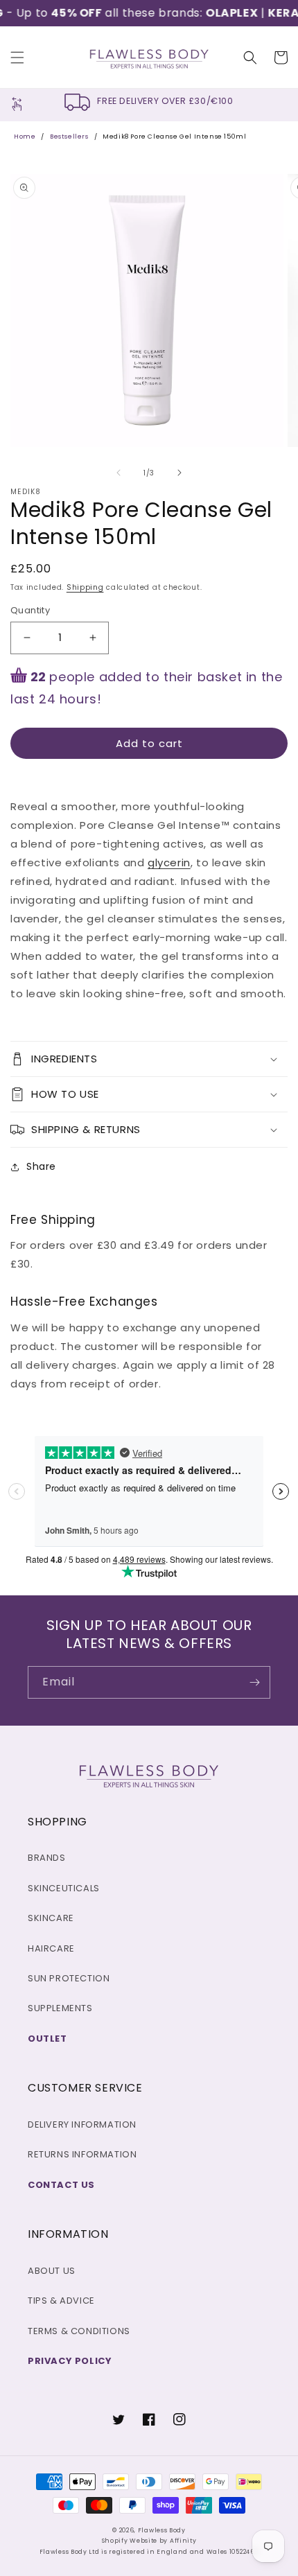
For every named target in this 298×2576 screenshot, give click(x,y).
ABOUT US (52, 2271)
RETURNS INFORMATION (82, 2154)
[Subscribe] (254, 1682)
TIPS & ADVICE (61, 2301)
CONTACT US (61, 2185)
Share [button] (41, 1166)
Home (25, 137)
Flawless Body (162, 2530)
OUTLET (47, 2039)
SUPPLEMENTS (60, 2008)
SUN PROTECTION (69, 1978)
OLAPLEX (221, 13)
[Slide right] (179, 473)
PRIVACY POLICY (70, 2361)
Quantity (30, 610)
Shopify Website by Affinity (149, 2541)
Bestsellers (69, 137)
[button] (17, 58)
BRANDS (47, 1858)
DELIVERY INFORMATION (82, 2124)
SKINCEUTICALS (64, 1888)
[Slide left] (119, 473)
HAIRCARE (51, 1948)
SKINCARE (51, 1918)
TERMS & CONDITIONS (79, 2331)
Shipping (85, 587)
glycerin (169, 862)
